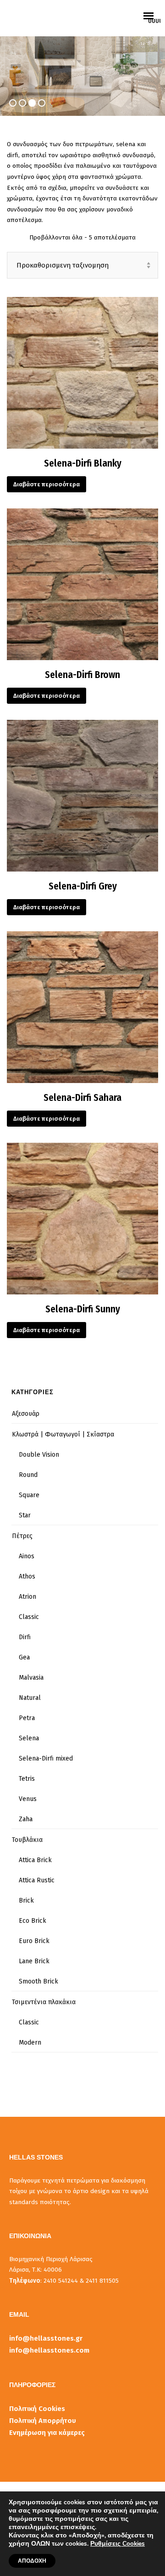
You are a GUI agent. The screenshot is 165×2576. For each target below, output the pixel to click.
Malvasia (31, 1678)
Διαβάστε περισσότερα (47, 484)
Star (25, 1515)
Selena (29, 1738)
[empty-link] (154, 8)
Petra (27, 1718)
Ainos (27, 1556)
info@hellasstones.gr (46, 2338)
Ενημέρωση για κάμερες (47, 2433)
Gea (24, 1657)
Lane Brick (34, 1961)
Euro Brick (34, 1941)
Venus (28, 1799)
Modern (30, 2043)
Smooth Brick (38, 1981)
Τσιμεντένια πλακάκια (44, 2002)
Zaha (26, 1819)
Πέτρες (22, 1536)
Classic (29, 1617)
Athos (27, 1576)
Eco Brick (33, 1921)
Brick (26, 1901)
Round (28, 1475)
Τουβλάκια (27, 1840)
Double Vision (39, 1455)
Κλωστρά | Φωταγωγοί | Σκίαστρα (63, 1434)
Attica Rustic (37, 1880)
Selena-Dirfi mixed (46, 1758)
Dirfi (25, 1637)
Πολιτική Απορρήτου (43, 2421)
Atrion (27, 1597)
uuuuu (154, 21)
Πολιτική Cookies (37, 2409)
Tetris (27, 1779)
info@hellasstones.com (49, 2350)
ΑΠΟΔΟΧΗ (32, 2561)
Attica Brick (35, 1860)
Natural (30, 1698)
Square (29, 1495)
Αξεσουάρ (26, 1414)
